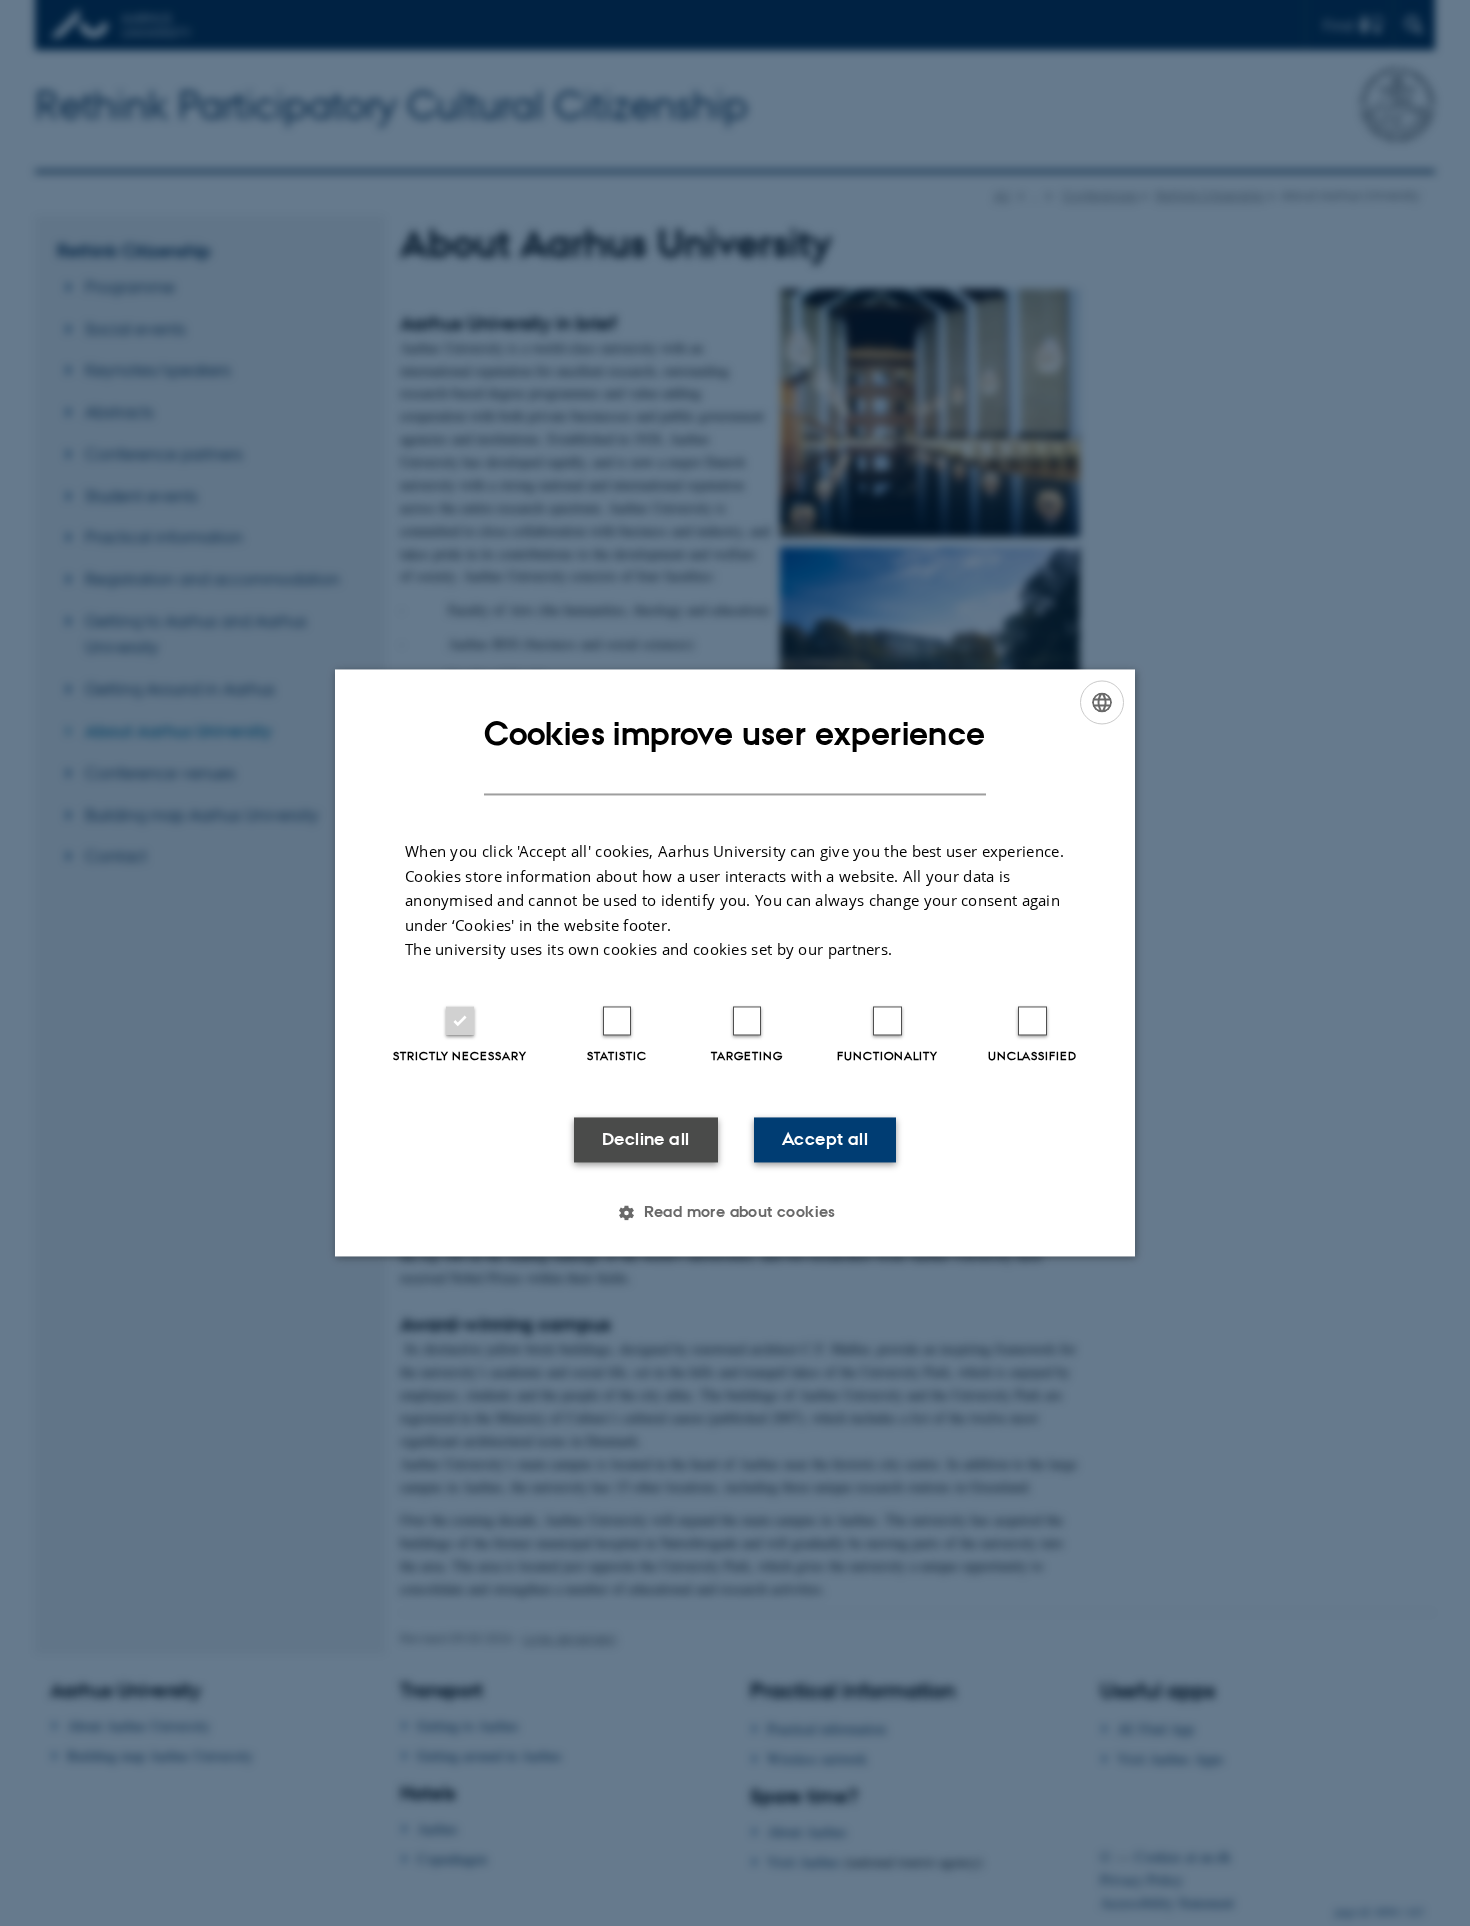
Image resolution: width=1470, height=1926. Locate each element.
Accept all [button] (825, 1139)
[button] (735, 1213)
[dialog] (735, 962)
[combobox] (1102, 702)
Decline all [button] (645, 1139)
